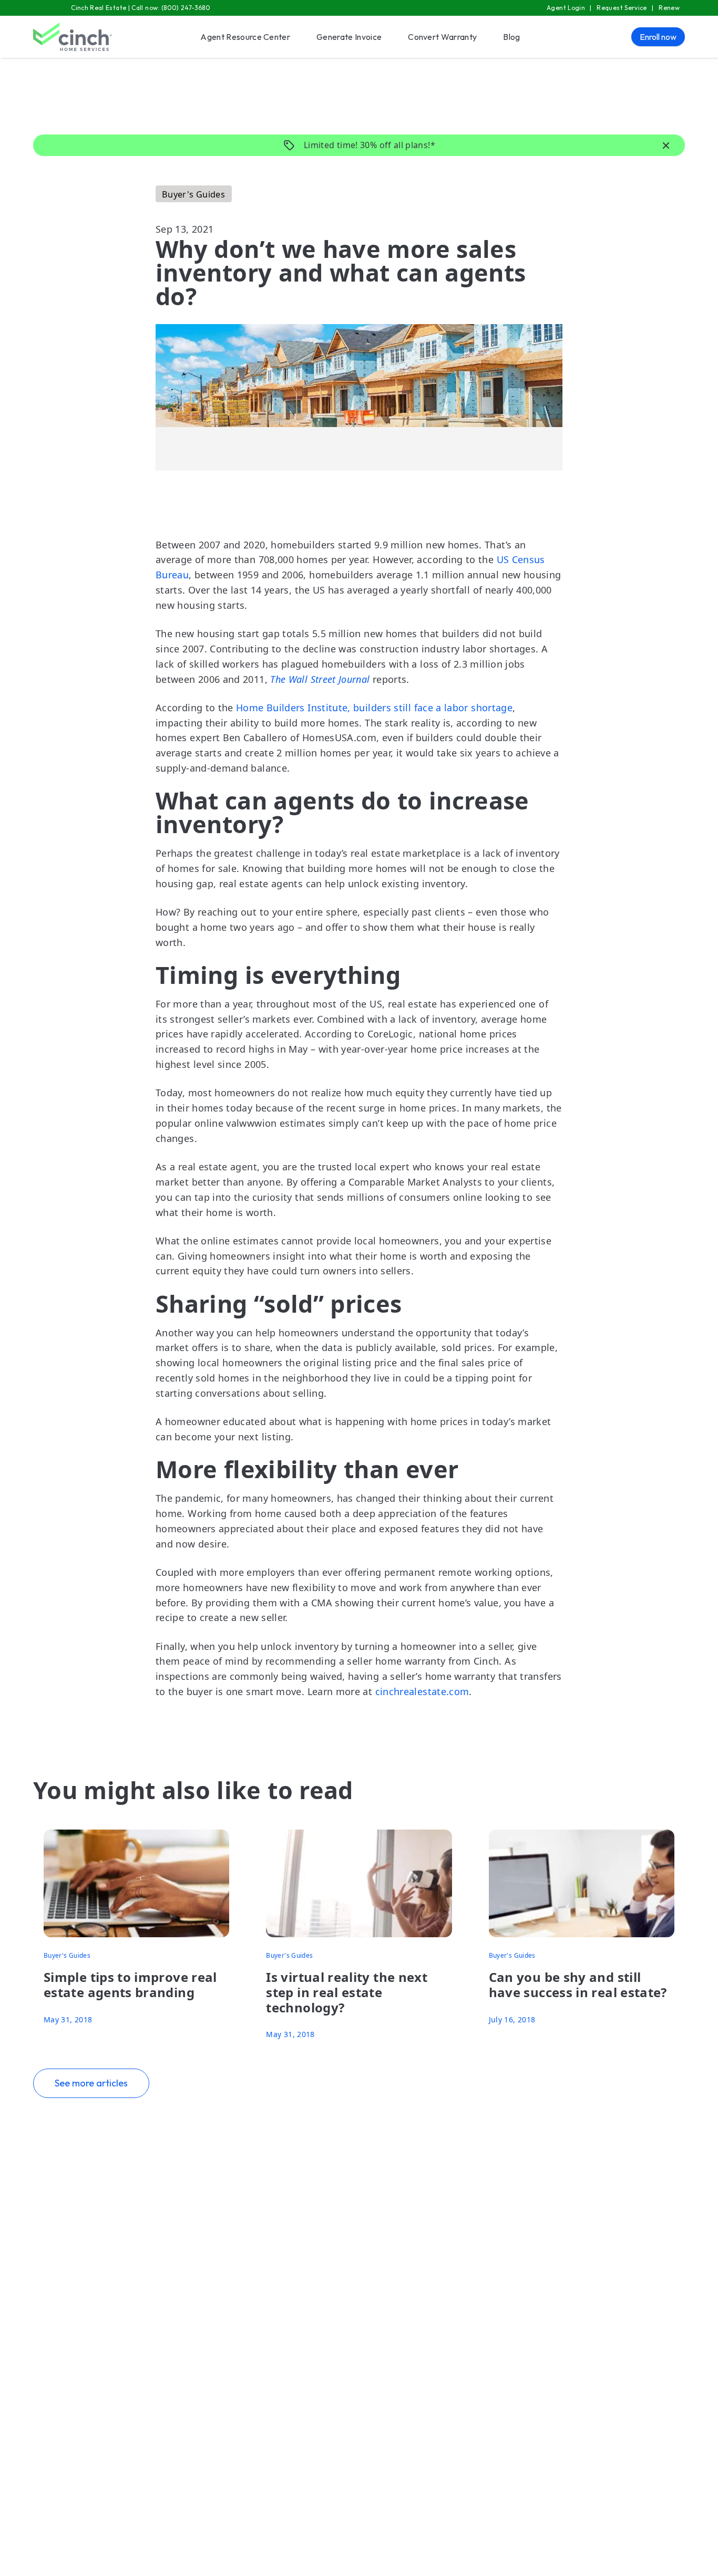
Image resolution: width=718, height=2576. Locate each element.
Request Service (622, 8)
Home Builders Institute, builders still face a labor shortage (374, 708)
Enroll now (658, 37)
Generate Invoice (349, 37)
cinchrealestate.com (422, 1691)
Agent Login (566, 8)
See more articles (91, 2083)
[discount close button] (666, 146)
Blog (511, 37)
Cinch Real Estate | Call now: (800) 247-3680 (141, 8)
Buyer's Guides (193, 194)
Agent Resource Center (245, 37)
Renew (669, 8)
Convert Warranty (442, 37)
